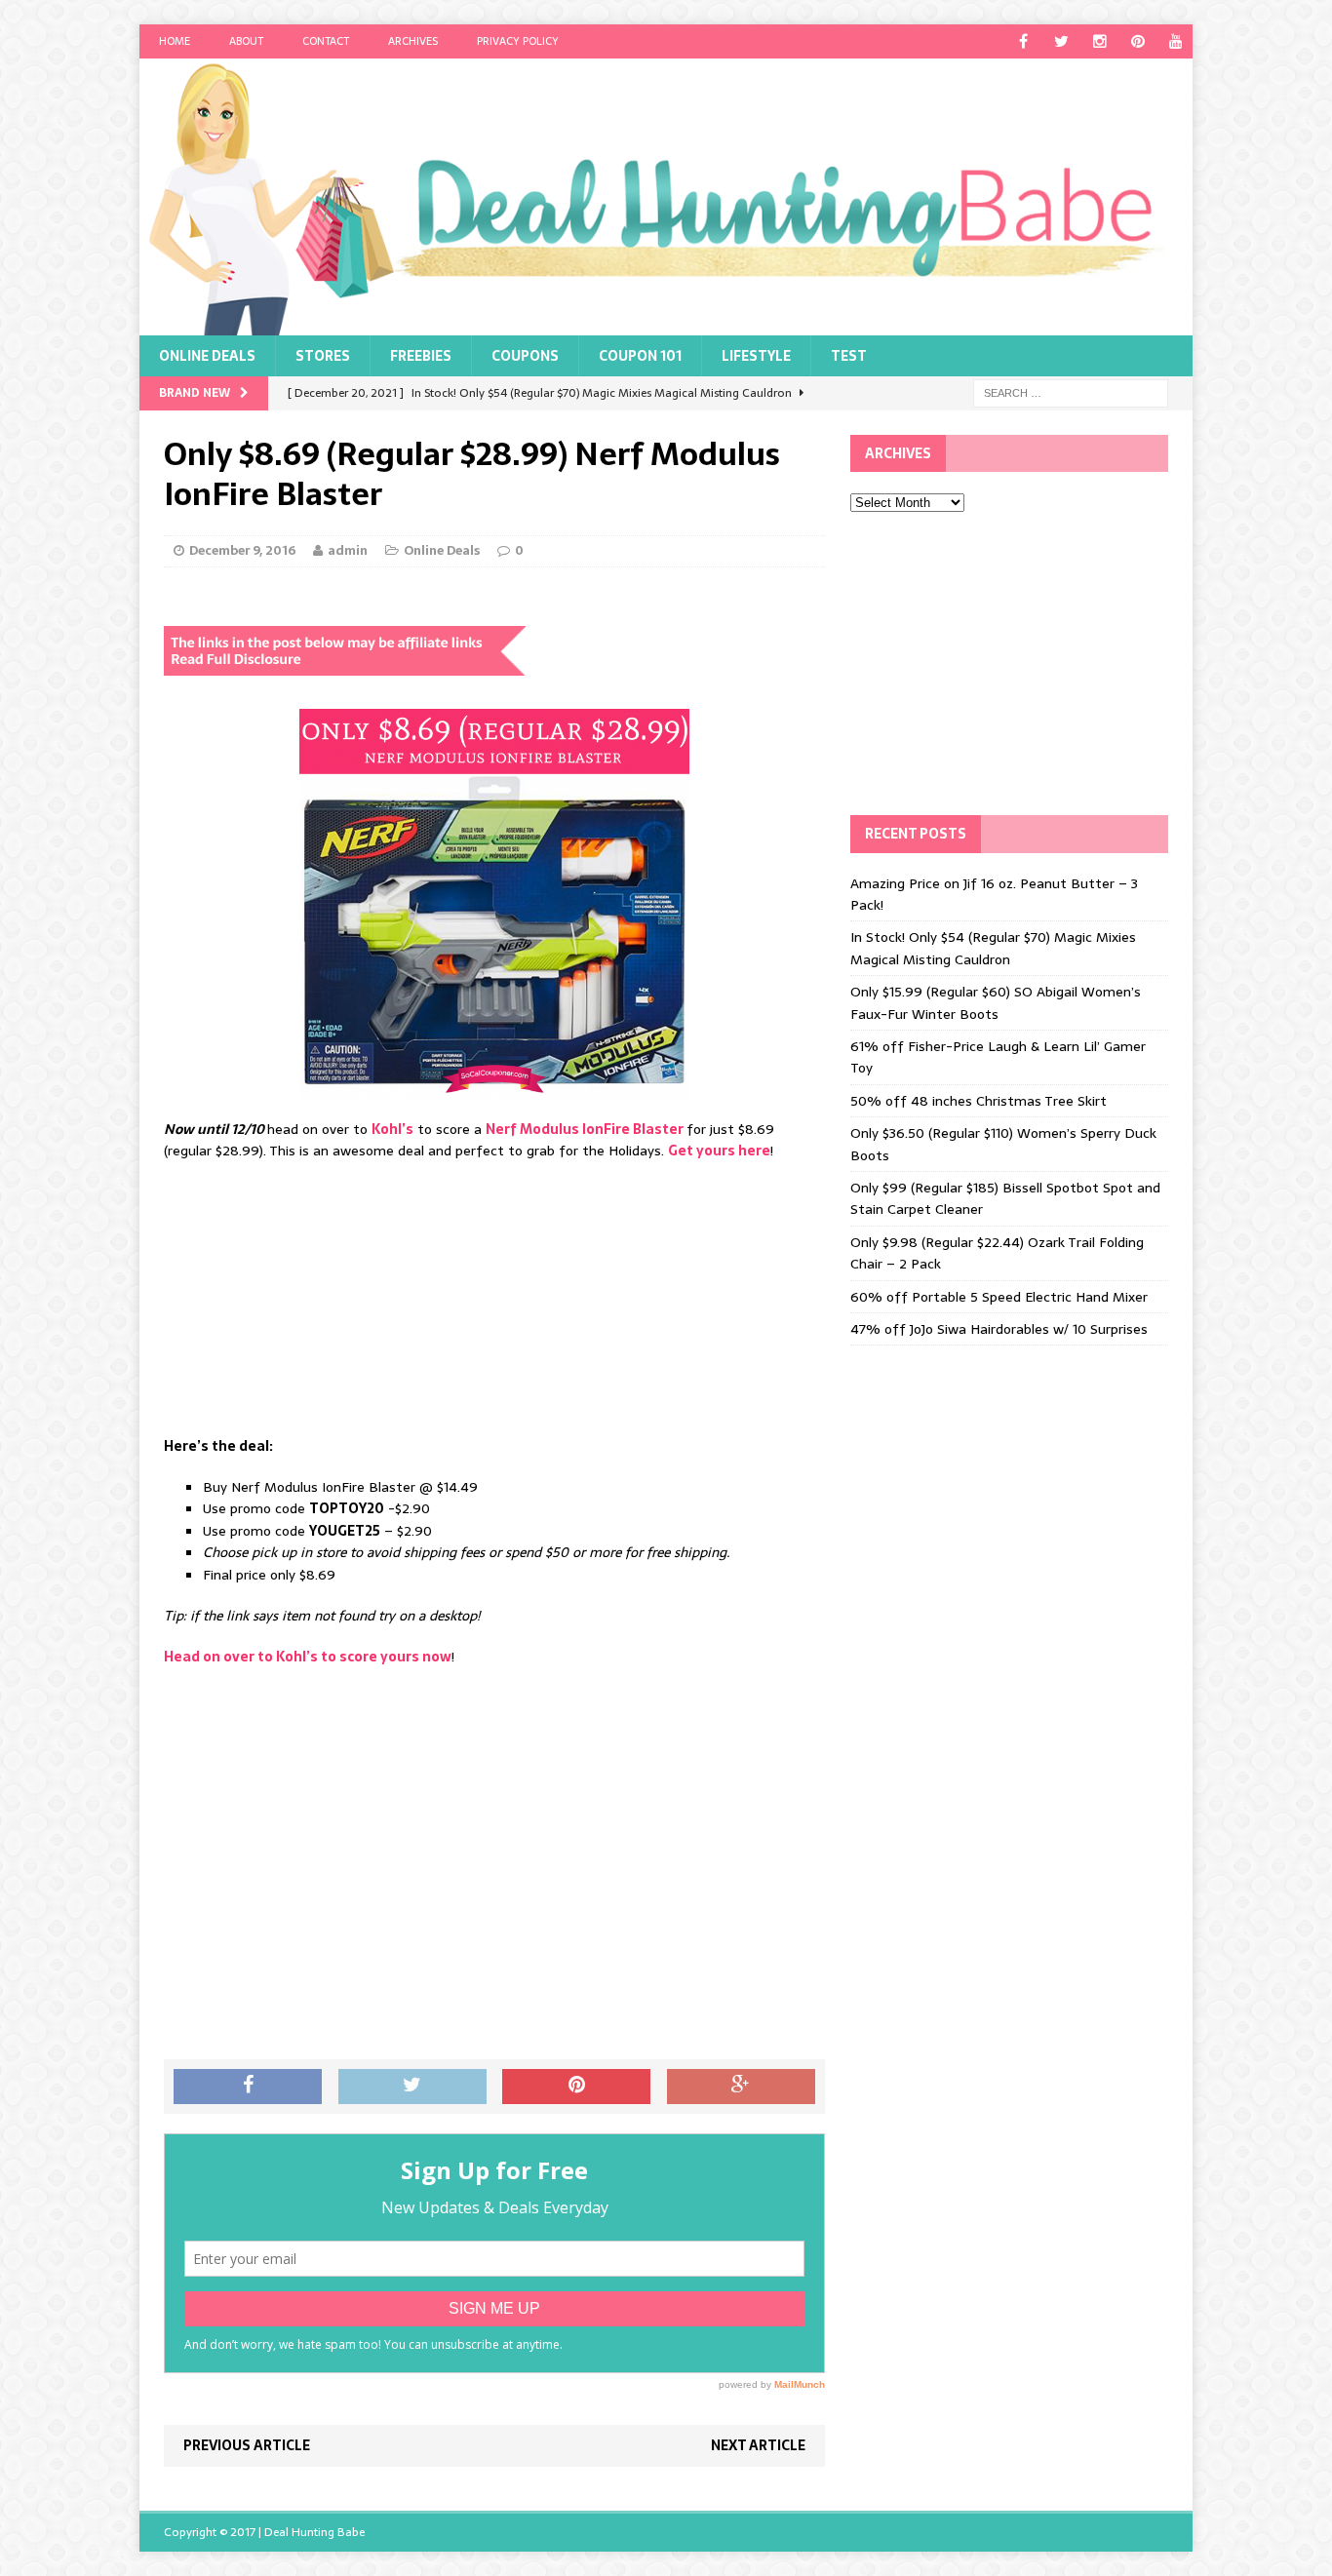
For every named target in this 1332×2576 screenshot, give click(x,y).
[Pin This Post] (576, 2087)
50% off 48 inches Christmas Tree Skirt (979, 1101)
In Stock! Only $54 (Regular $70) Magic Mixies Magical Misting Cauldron (993, 948)
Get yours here (719, 1151)
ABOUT (246, 41)
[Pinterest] (1137, 41)
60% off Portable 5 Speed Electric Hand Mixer (999, 1297)
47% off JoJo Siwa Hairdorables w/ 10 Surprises (999, 1329)
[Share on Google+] (741, 2087)
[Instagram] (1099, 41)
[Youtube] (1175, 41)
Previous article (247, 2445)
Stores (323, 356)
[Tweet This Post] (412, 2087)
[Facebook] (1023, 41)
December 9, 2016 (242, 550)
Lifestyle (756, 356)
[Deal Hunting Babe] (666, 197)
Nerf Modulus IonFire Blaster (586, 1129)
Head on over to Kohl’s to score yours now (308, 1657)
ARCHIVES (413, 41)
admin (348, 550)
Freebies (421, 356)
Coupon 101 (640, 356)
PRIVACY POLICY (518, 41)
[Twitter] (1061, 41)
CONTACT (326, 41)
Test (849, 356)
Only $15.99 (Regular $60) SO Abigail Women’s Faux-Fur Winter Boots (996, 1002)
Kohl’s (392, 1129)
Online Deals (207, 356)
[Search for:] (1071, 392)
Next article (758, 2445)
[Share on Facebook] (248, 2087)
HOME (175, 41)
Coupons (525, 356)
